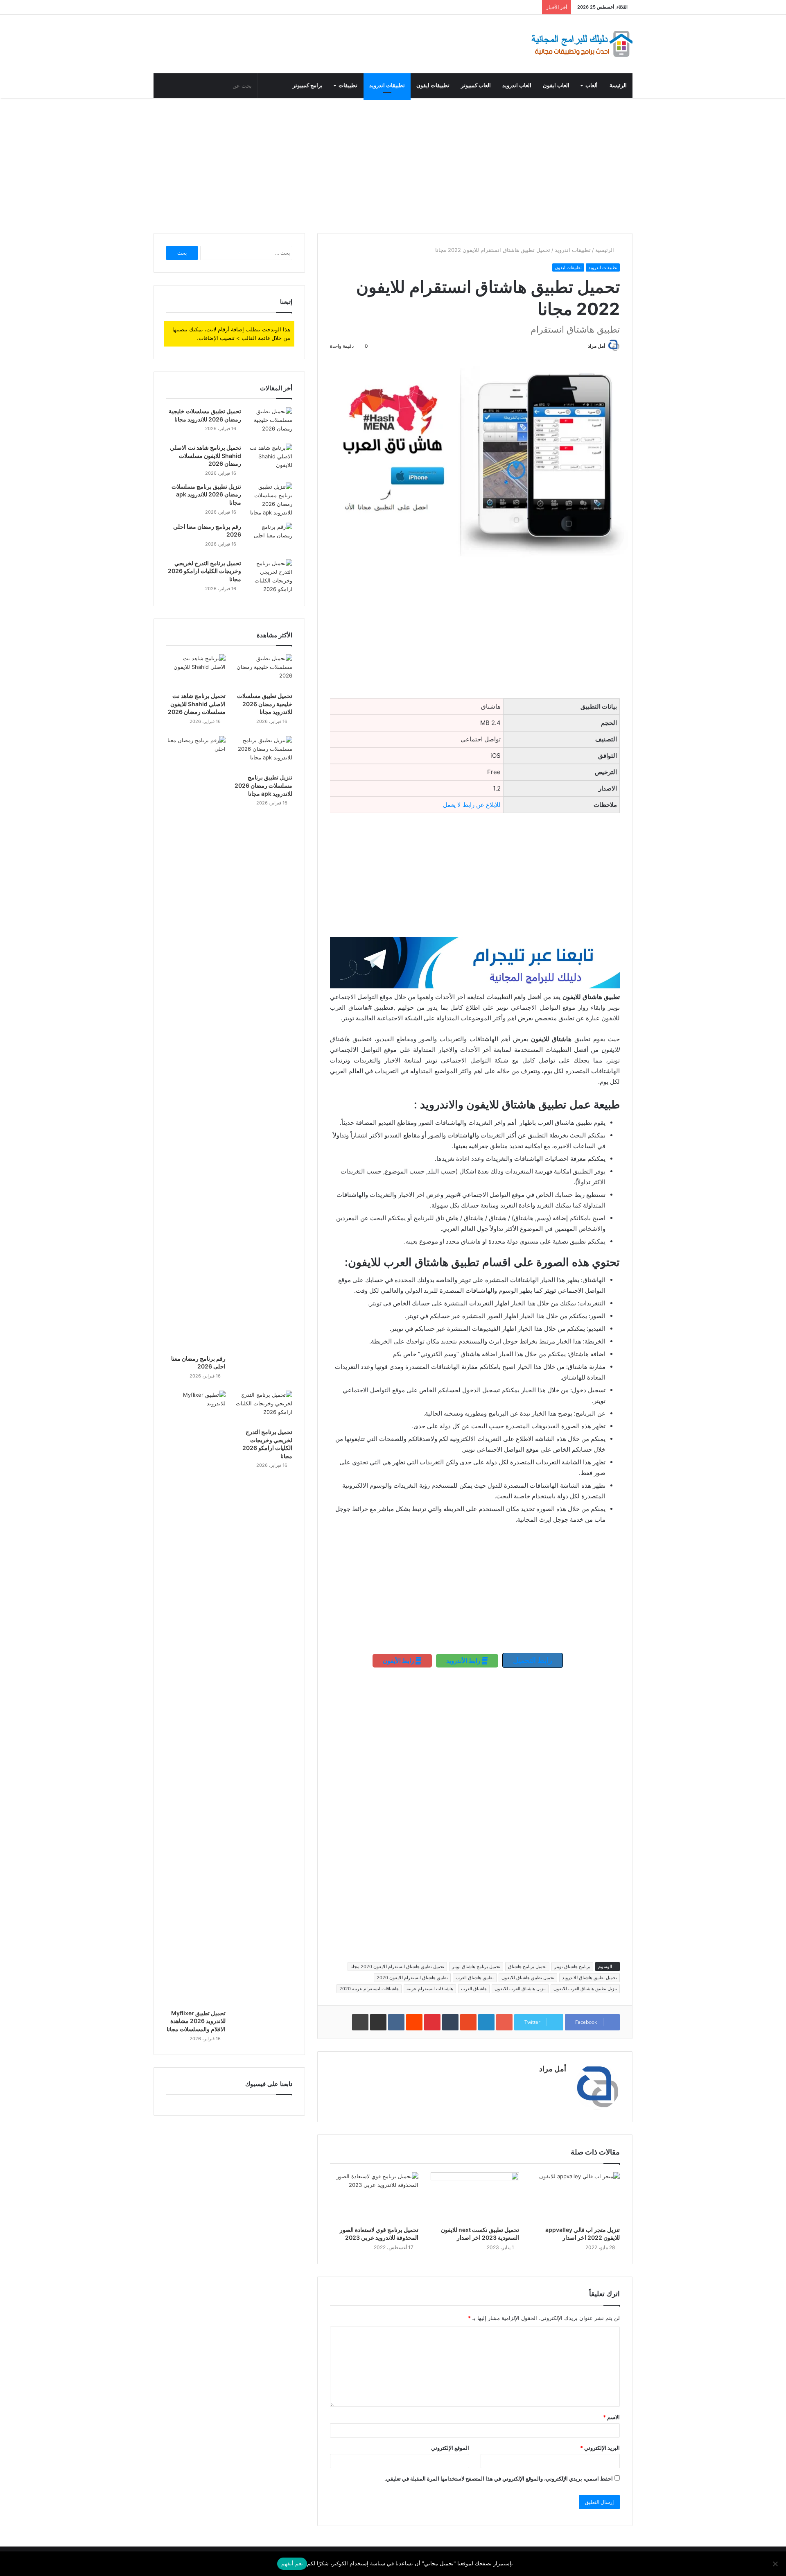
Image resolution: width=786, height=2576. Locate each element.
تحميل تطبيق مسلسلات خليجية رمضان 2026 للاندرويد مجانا (265, 704)
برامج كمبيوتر (308, 85)
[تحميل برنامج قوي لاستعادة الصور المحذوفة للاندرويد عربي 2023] (374, 2197)
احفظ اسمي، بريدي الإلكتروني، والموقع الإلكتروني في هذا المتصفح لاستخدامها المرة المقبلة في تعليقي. (499, 2479)
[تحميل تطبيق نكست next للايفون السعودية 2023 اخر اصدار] (475, 2197)
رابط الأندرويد (464, 1661)
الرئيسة (618, 85)
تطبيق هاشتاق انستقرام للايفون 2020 (412, 1978)
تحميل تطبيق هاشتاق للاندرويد (589, 1978)
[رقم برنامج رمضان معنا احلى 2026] (270, 538)
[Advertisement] (393, 163)
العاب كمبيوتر (476, 85)
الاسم (611, 2417)
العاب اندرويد (517, 85)
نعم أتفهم (292, 2563)
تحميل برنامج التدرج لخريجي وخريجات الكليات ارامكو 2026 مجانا (204, 571)
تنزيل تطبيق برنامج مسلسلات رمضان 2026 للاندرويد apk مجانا (206, 494)
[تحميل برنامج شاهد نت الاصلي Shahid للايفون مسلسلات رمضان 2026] (270, 459)
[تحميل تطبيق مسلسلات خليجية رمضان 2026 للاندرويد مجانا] (270, 423)
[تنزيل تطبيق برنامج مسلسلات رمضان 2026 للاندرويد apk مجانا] (270, 500)
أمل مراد (596, 346)
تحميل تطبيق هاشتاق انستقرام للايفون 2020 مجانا (397, 1967)
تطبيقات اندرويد (387, 85)
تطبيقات (348, 85)
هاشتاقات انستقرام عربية (430, 1989)
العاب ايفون (556, 85)
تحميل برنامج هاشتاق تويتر (476, 1967)
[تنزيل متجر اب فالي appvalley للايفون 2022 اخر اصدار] (576, 2197)
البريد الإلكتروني (600, 2448)
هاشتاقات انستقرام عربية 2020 (369, 1989)
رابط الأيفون (399, 1661)
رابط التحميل (533, 1660)
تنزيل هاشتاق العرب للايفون (520, 1989)
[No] (776, 2564)
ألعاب (592, 85)
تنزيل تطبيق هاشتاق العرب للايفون (585, 1989)
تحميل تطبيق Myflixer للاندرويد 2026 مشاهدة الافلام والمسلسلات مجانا (196, 2021)
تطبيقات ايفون (433, 85)
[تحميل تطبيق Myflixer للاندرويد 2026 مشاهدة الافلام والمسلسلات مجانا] (196, 1698)
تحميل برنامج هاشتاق (527, 1967)
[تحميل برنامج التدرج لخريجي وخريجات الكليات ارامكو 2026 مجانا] (270, 576)
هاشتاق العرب (474, 1989)
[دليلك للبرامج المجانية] (581, 44)
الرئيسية (605, 250)
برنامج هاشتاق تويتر (572, 1967)
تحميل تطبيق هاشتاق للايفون (528, 1978)
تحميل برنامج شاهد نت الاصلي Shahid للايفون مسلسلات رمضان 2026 (206, 455)
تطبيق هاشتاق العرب (475, 1978)
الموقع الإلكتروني (450, 2448)
